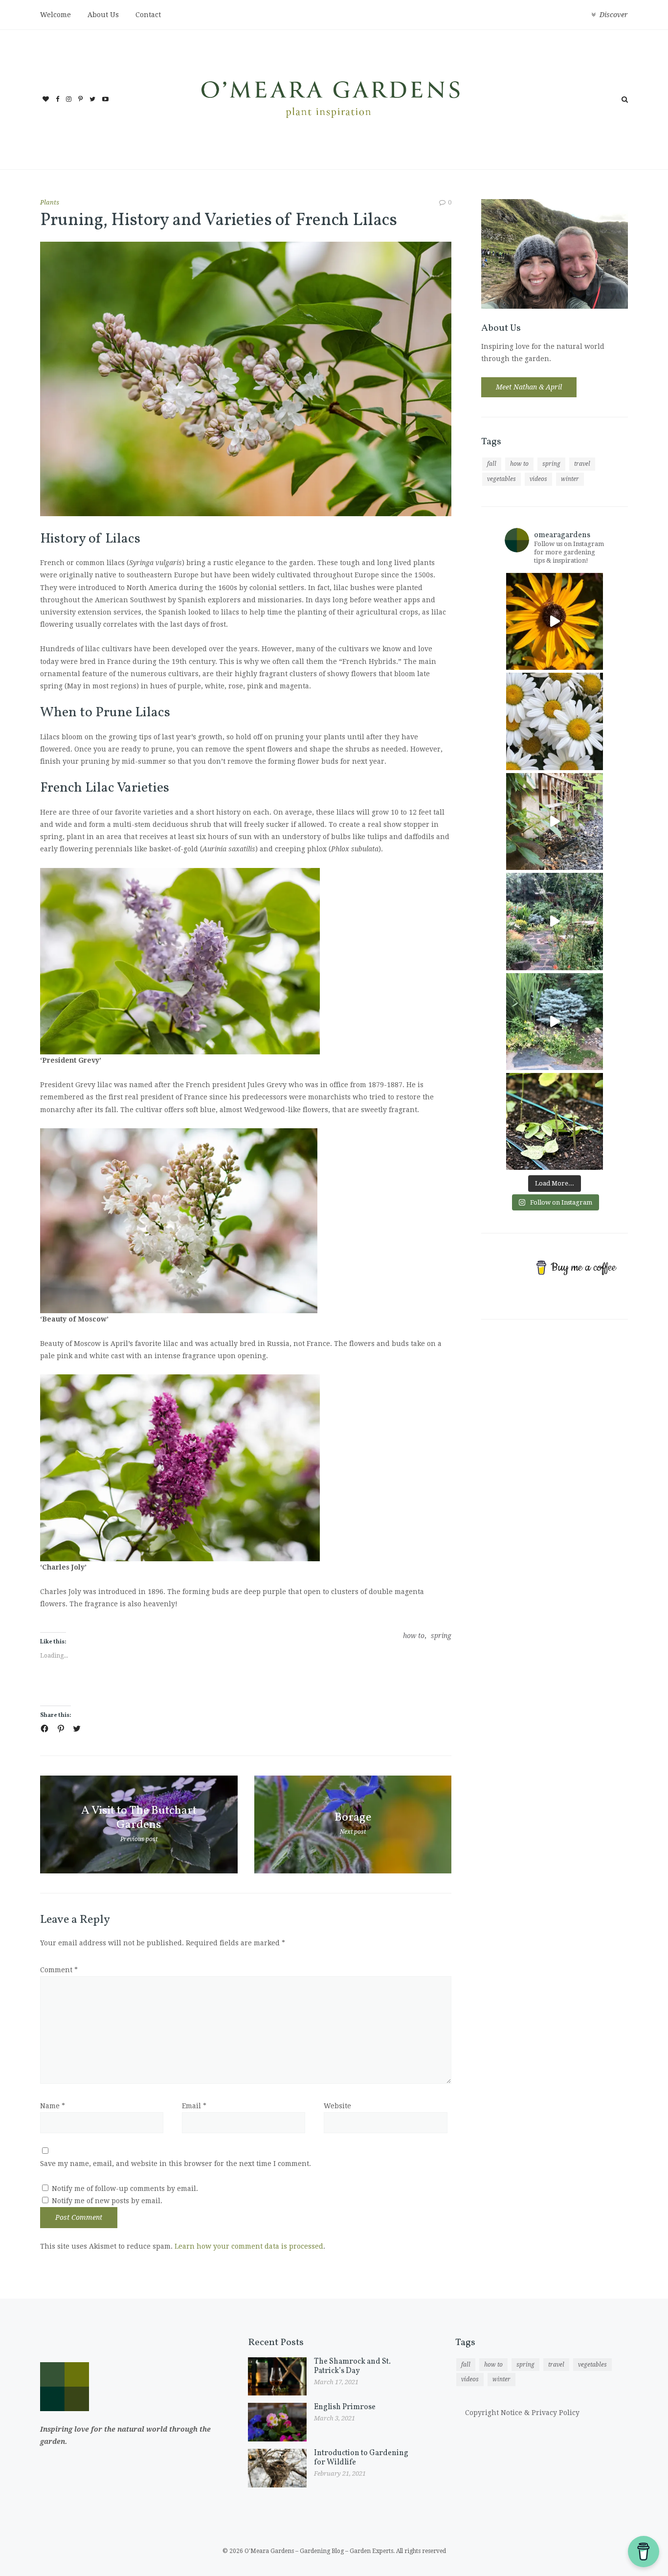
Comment (59, 1970)
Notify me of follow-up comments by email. (125, 2188)
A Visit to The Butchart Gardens (139, 1818)
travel (582, 464)
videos (538, 479)
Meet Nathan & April (529, 387)
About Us (103, 15)
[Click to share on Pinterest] (61, 1729)
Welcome (56, 15)
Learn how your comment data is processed (249, 2246)
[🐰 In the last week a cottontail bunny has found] (555, 1121)
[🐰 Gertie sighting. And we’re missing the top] (555, 821)
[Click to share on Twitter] (77, 1729)
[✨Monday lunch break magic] (555, 621)
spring (441, 1636)
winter (570, 479)
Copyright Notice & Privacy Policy (522, 2413)
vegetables (501, 479)
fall (492, 464)
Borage (353, 1818)
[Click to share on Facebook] (45, 1729)
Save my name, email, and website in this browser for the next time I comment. (176, 2164)
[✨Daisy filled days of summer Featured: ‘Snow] (555, 721)
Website (337, 2106)
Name (53, 2106)
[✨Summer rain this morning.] (555, 921)
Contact (148, 15)
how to (414, 1636)
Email (194, 2106)
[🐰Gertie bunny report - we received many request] (555, 1022)
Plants (50, 202)
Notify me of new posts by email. (107, 2201)
